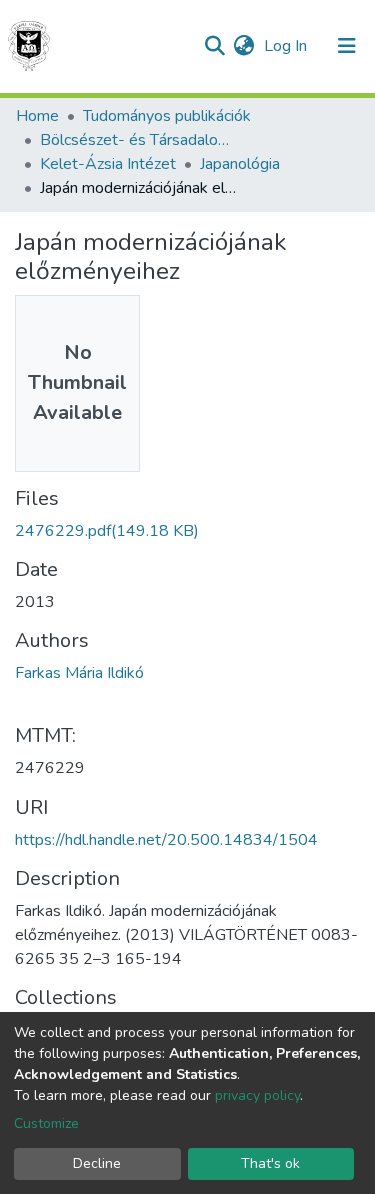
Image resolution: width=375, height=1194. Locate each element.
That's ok (270, 1163)
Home (37, 116)
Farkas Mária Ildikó (79, 673)
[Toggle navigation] (347, 46)
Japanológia (240, 164)
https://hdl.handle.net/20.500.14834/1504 (166, 840)
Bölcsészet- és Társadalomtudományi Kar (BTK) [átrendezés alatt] (140, 140)
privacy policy (257, 1095)
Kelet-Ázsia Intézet (108, 164)
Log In (287, 46)
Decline (97, 1163)
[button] (243, 46)
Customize (46, 1123)
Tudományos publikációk (167, 116)
